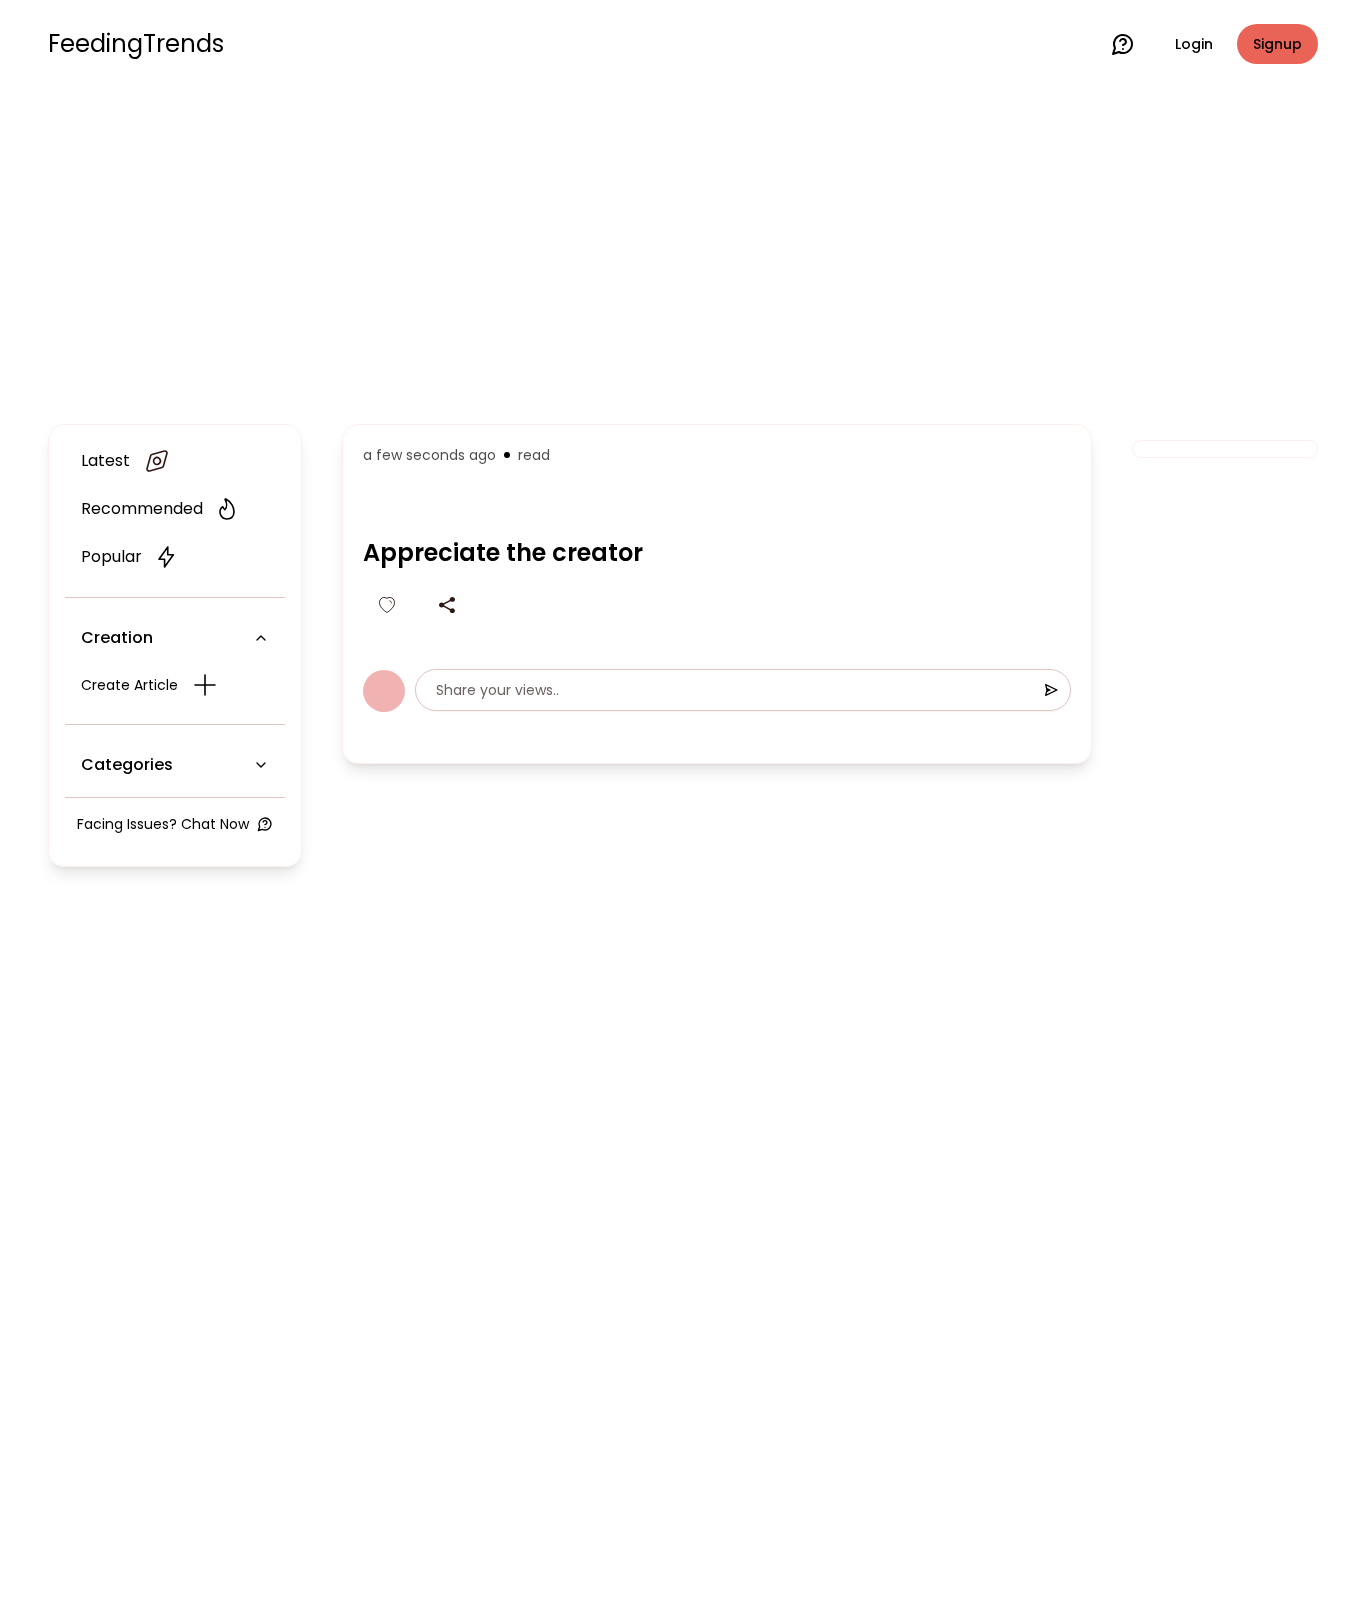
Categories (127, 764)
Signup (1277, 44)
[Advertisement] (683, 252)
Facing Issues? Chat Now (163, 824)
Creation (117, 637)
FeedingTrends (136, 44)
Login (1194, 44)
